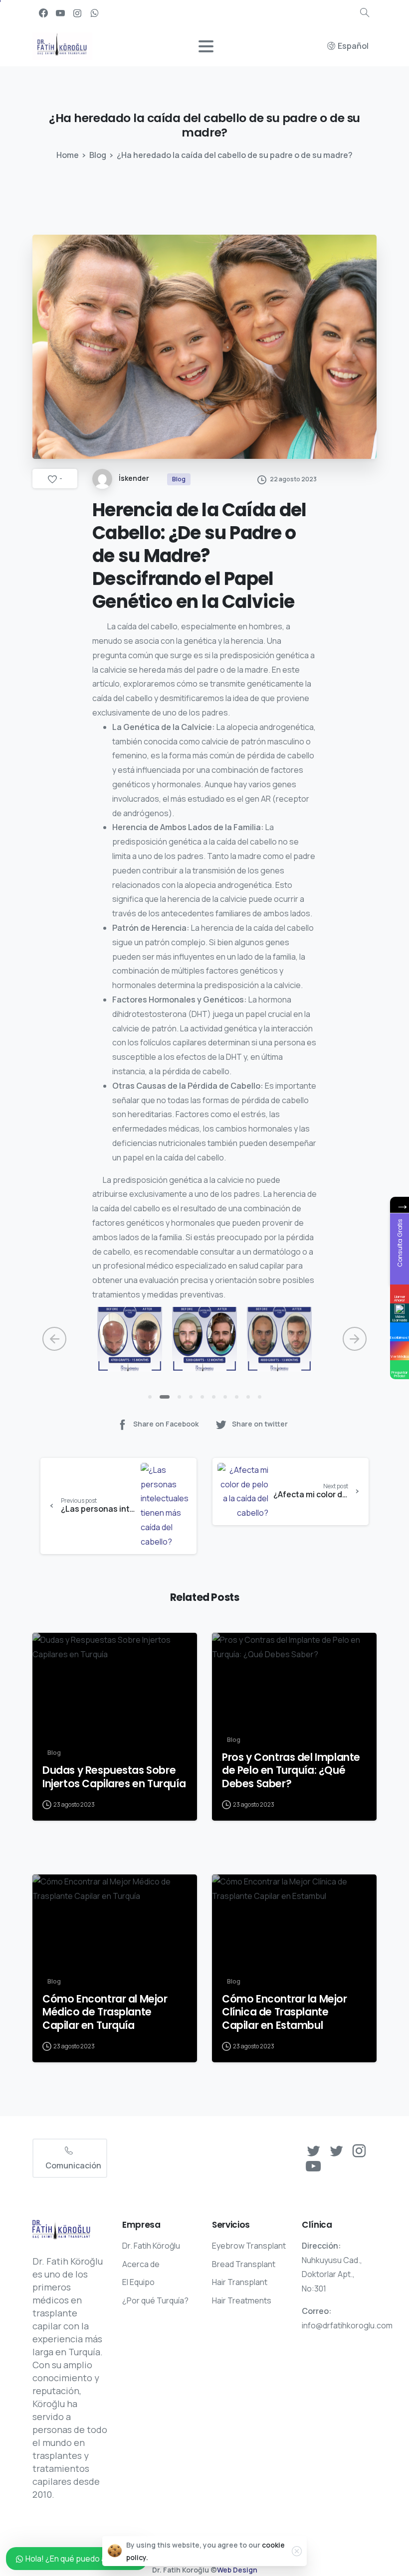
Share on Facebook (166, 1424)
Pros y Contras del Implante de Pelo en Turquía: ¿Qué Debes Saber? (291, 1770)
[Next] (355, 1339)
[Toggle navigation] (206, 46)
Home (68, 155)
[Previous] (54, 1339)
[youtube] (60, 13)
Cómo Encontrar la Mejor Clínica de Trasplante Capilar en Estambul (285, 2012)
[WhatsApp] (94, 13)
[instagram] (77, 13)
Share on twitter (260, 1424)
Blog (98, 155)
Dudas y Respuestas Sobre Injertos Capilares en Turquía (114, 1777)
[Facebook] (43, 13)
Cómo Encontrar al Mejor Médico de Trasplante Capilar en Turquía (105, 2012)
